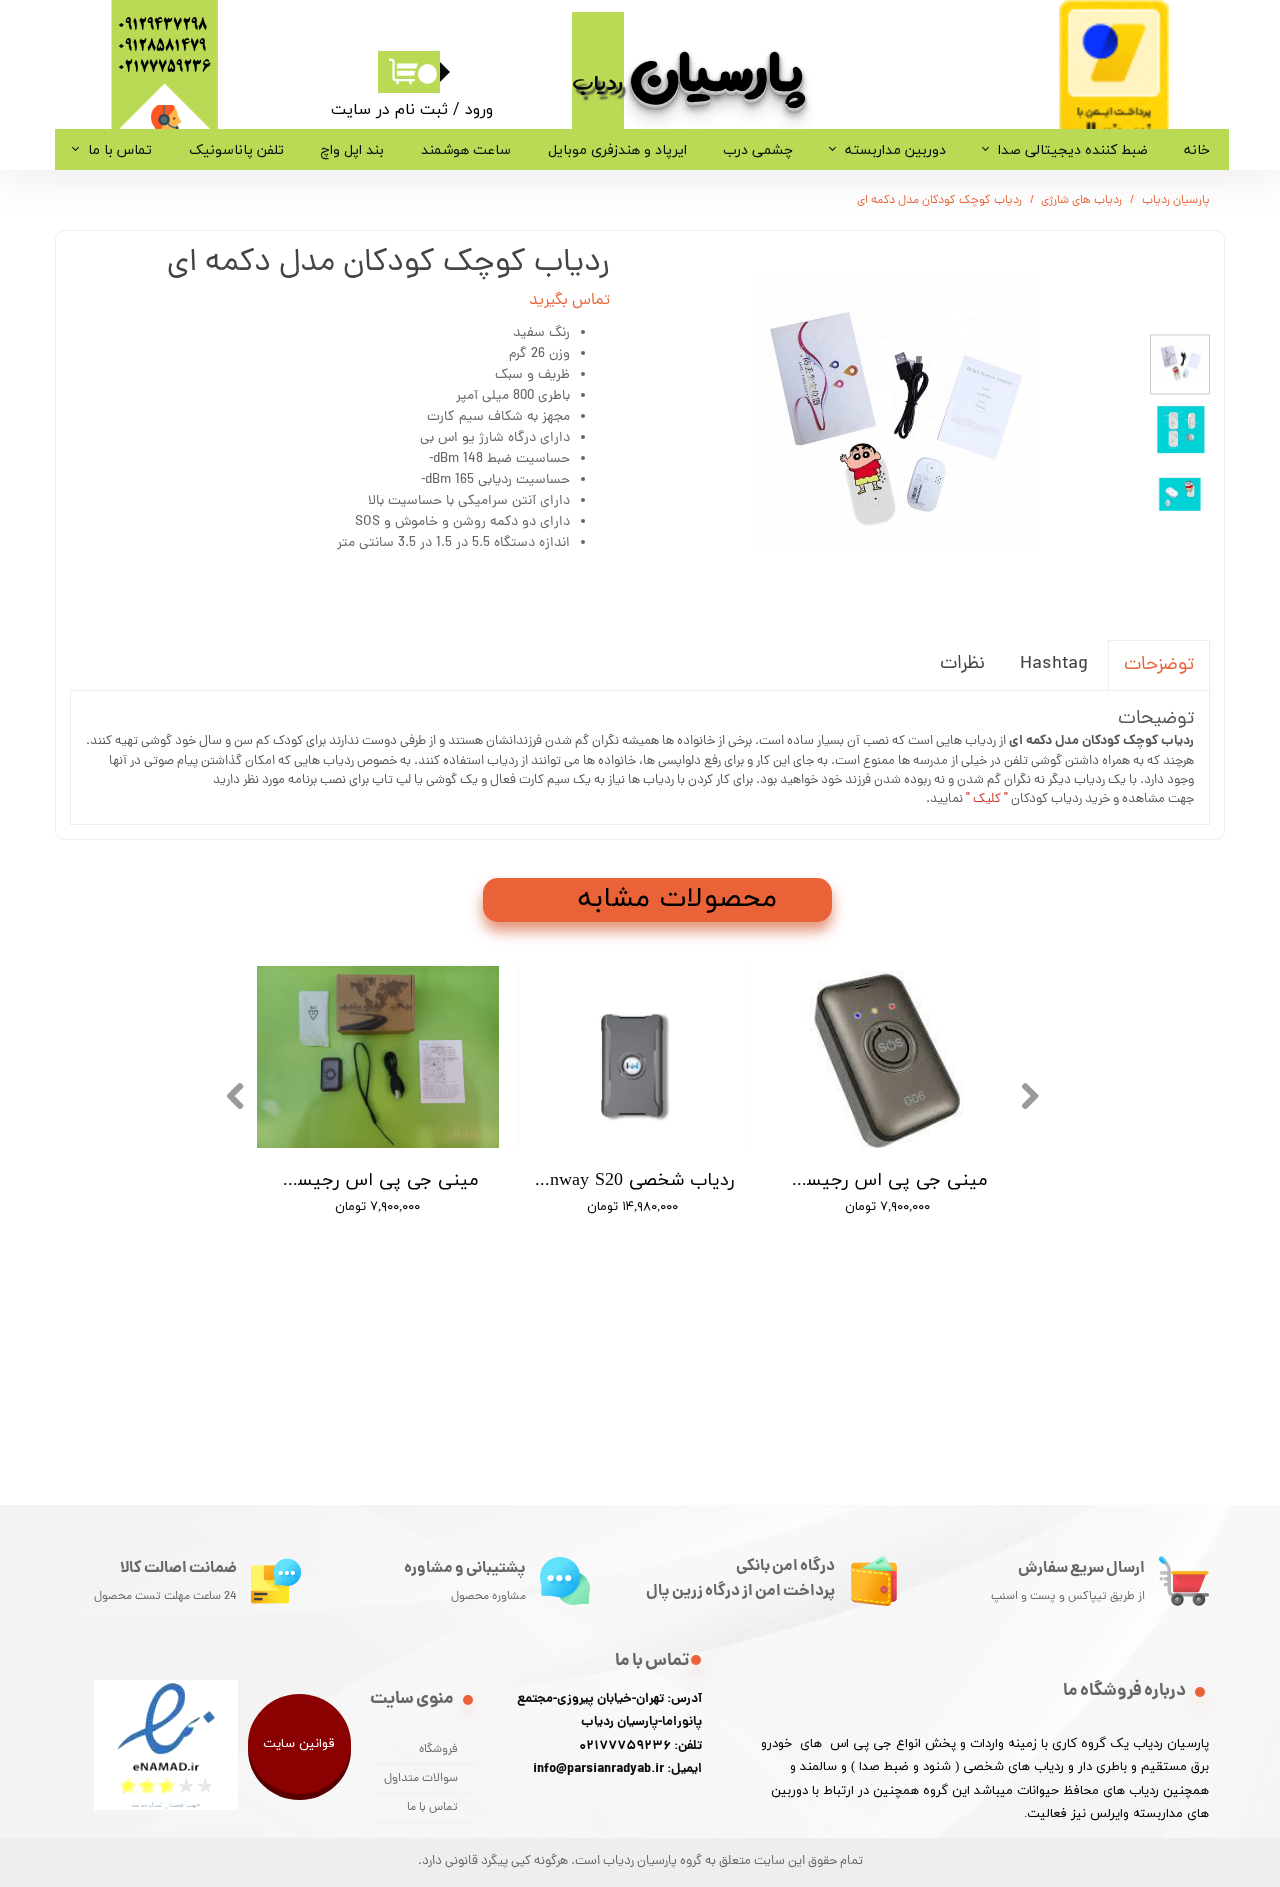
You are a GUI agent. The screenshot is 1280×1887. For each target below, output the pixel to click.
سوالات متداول (421, 1779)
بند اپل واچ (352, 149)
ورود (479, 109)
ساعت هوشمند (466, 149)
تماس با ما (120, 149)
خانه (1197, 149)
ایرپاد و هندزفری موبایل (617, 149)
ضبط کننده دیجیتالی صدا (1073, 149)
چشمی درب (758, 149)
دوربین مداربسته (895, 149)
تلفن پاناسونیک (236, 149)
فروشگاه (438, 1750)
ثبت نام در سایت (389, 109)
